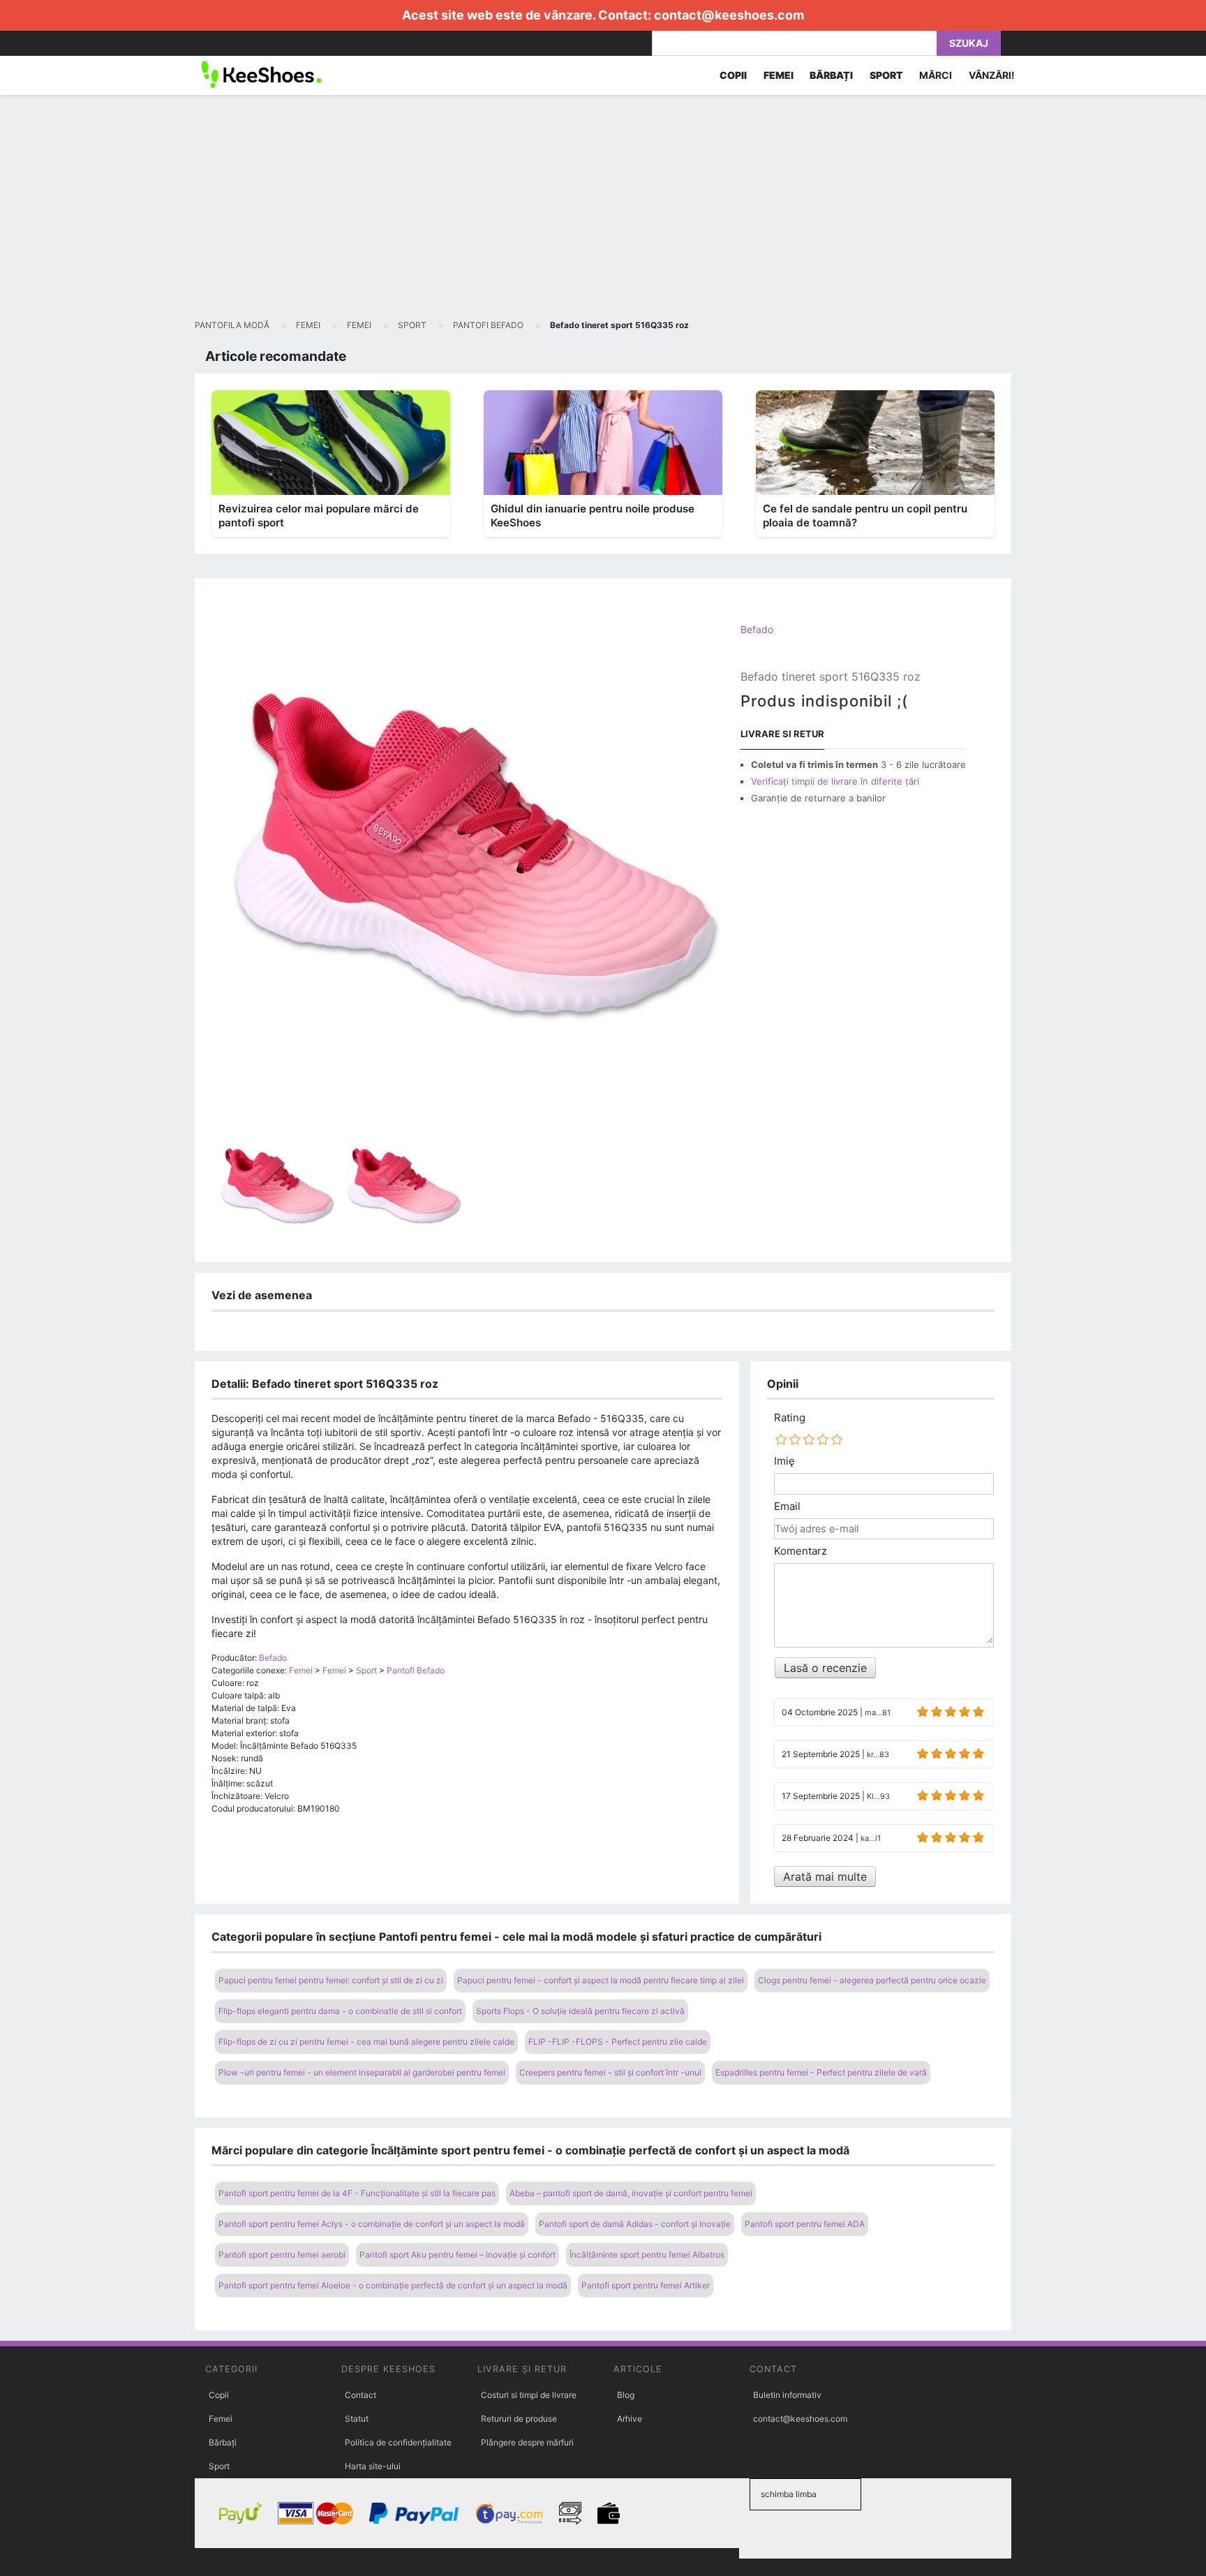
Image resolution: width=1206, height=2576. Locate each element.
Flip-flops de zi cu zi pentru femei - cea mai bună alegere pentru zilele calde (366, 2042)
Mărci (936, 75)
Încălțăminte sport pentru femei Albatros (647, 2255)
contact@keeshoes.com (729, 15)
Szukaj (969, 43)
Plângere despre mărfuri (527, 2442)
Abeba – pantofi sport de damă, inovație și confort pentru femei (631, 2193)
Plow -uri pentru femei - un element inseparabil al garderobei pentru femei (362, 2072)
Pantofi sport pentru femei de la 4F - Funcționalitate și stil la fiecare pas (357, 2193)
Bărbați (223, 2442)
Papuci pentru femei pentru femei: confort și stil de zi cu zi (331, 1980)
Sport (219, 2466)
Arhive (630, 2419)
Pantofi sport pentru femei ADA (805, 2224)
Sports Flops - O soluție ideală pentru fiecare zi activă (580, 2011)
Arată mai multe (825, 1877)
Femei (221, 2419)
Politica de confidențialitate (398, 2442)
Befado (757, 629)
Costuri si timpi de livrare (529, 2395)
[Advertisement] (603, 207)
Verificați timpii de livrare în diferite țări (835, 781)
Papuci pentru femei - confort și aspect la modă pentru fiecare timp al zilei (601, 1980)
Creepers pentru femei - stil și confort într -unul (610, 2072)
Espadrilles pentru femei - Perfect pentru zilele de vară (821, 2072)
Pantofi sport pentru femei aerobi (282, 2255)
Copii (219, 2395)
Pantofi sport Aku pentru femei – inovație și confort (457, 2255)
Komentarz (801, 1551)
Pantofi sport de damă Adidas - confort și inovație (635, 2224)
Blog (626, 2395)
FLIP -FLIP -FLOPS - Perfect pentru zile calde (618, 2042)
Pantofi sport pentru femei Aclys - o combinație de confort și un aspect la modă (372, 2224)
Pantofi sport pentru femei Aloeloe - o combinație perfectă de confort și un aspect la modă (393, 2285)
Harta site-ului (373, 2466)
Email (787, 1507)
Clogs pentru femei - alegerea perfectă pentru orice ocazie (872, 1980)
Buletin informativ (787, 2395)
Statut (357, 2419)
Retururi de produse (519, 2419)
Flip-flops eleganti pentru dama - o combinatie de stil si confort (340, 2011)
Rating (790, 1418)
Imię (784, 1461)
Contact (360, 2395)
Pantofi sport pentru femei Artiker (646, 2285)
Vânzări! (992, 75)
